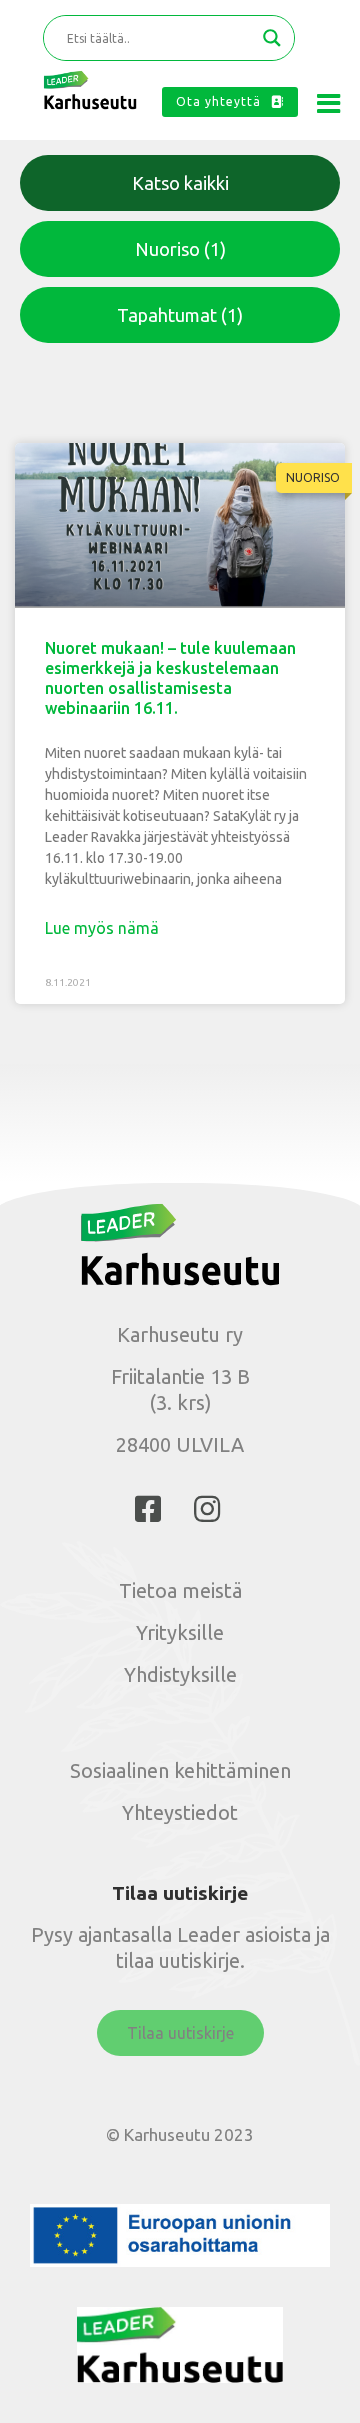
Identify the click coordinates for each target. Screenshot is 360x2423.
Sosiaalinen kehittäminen (180, 1770)
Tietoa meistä (180, 1590)
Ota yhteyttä (218, 101)
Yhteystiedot (180, 1812)
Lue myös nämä (102, 928)
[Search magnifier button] (272, 38)
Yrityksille (180, 1632)
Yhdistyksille (180, 1674)
